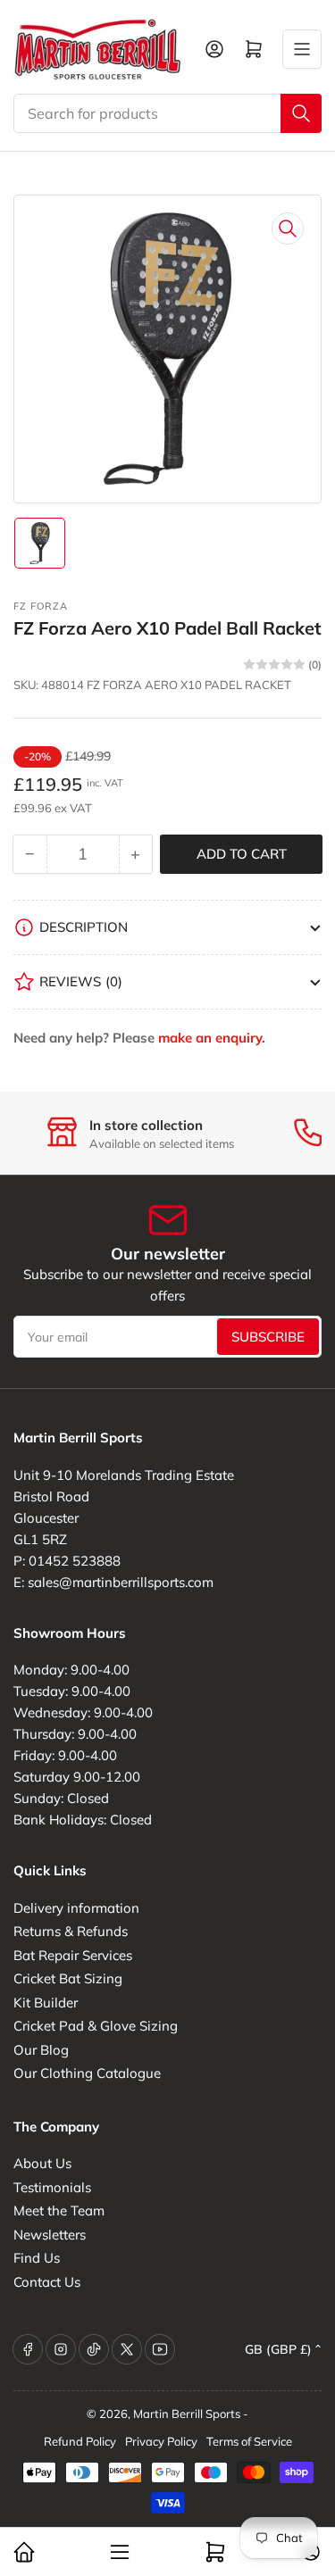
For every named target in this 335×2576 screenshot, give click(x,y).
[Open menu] (302, 49)
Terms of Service (249, 2441)
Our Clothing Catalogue (87, 2073)
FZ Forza (41, 606)
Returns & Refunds (71, 1931)
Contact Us (47, 2282)
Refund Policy (80, 2441)
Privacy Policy (161, 2441)
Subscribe (268, 1337)
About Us (42, 2163)
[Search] (301, 113)
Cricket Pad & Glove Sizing (96, 2026)
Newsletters (50, 2235)
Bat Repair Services (73, 1955)
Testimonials (52, 2187)
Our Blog (41, 2050)
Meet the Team (59, 2210)
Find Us (37, 2258)
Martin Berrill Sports (187, 2414)
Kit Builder (46, 2003)
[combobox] (167, 113)
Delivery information (76, 1908)
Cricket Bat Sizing (68, 1978)
